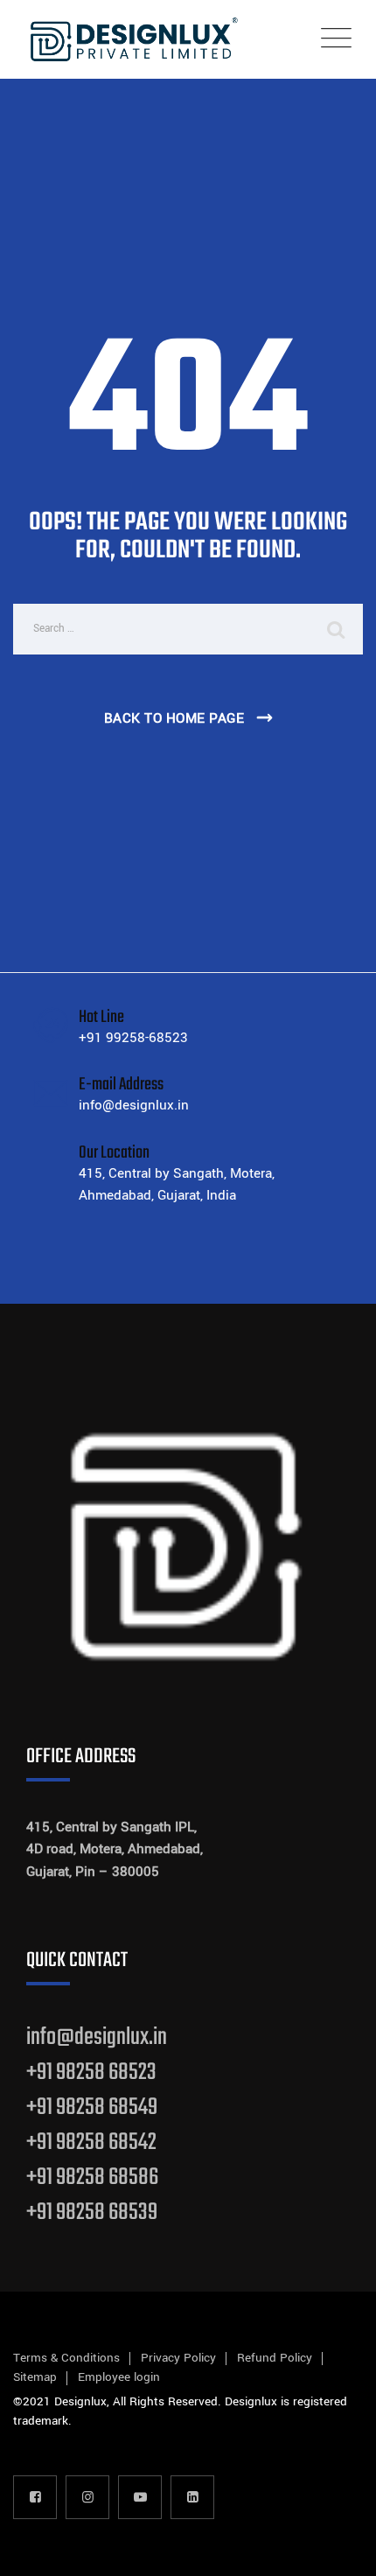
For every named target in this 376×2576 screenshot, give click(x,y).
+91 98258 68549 (92, 2107)
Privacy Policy (178, 2358)
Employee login (119, 2377)
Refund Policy (275, 2358)
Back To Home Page (174, 718)
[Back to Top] (339, 2548)
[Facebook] (35, 2497)
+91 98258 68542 (91, 2142)
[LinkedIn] (192, 2497)
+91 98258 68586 (92, 2177)
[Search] (337, 629)
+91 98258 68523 (91, 2072)
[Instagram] (87, 2497)
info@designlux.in (97, 2037)
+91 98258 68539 (92, 2212)
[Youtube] (140, 2497)
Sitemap (35, 2377)
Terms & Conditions (66, 2358)
